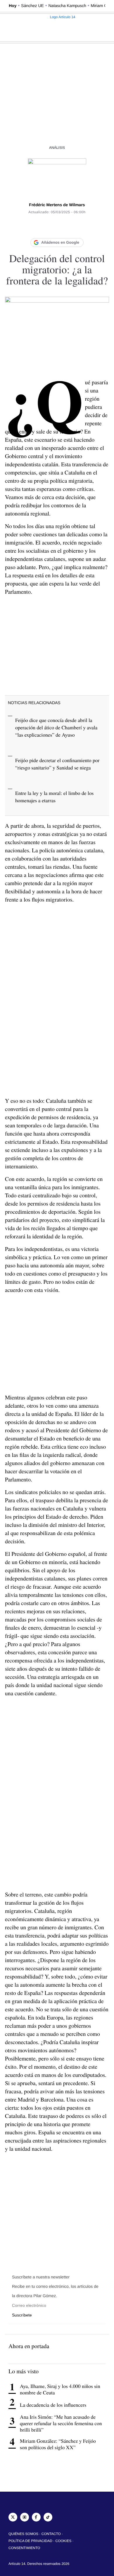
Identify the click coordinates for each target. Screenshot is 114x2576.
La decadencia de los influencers (53, 2405)
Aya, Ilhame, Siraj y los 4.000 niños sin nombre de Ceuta (60, 2389)
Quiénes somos (23, 2534)
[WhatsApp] (69, 227)
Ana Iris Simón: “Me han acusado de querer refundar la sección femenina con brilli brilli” (61, 2423)
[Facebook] (34, 227)
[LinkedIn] (57, 227)
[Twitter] (13, 2517)
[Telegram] (80, 227)
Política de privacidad (30, 2541)
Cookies (64, 2541)
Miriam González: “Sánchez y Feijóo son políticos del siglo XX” (58, 2444)
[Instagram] (25, 2517)
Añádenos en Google (60, 242)
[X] (45, 227)
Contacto (51, 2534)
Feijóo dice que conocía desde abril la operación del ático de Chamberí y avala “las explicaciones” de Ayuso (56, 727)
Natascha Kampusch (67, 6)
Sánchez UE (32, 6)
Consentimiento (24, 2548)
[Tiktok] (48, 2517)
